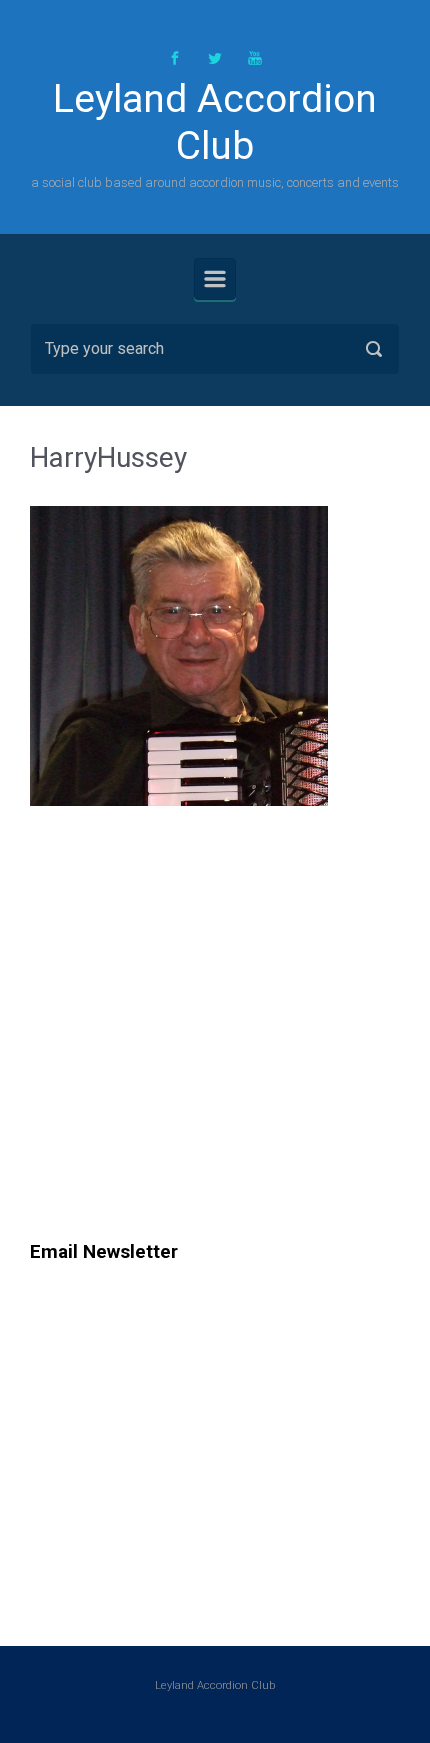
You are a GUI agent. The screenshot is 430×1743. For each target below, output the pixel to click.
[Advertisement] (198, 1058)
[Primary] (215, 279)
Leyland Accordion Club (215, 122)
